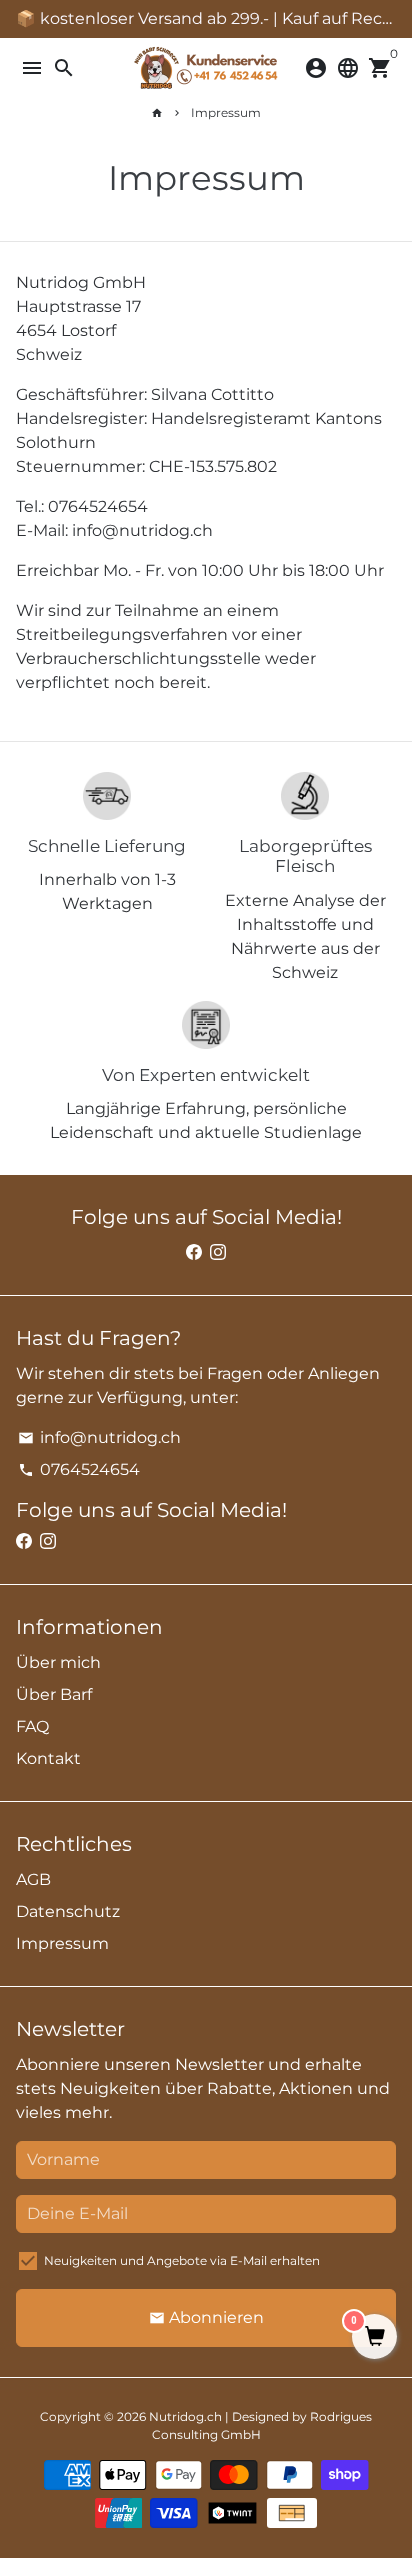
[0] (374, 2338)
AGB (33, 1879)
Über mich (58, 1662)
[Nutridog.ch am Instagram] (218, 1252)
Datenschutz (68, 1911)
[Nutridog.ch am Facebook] (194, 1252)
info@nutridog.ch (99, 1437)
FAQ (32, 1726)
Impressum (226, 112)
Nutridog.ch (185, 2416)
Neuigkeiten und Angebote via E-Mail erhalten (182, 2260)
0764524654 (79, 1469)
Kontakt (48, 1758)
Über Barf (54, 1694)
